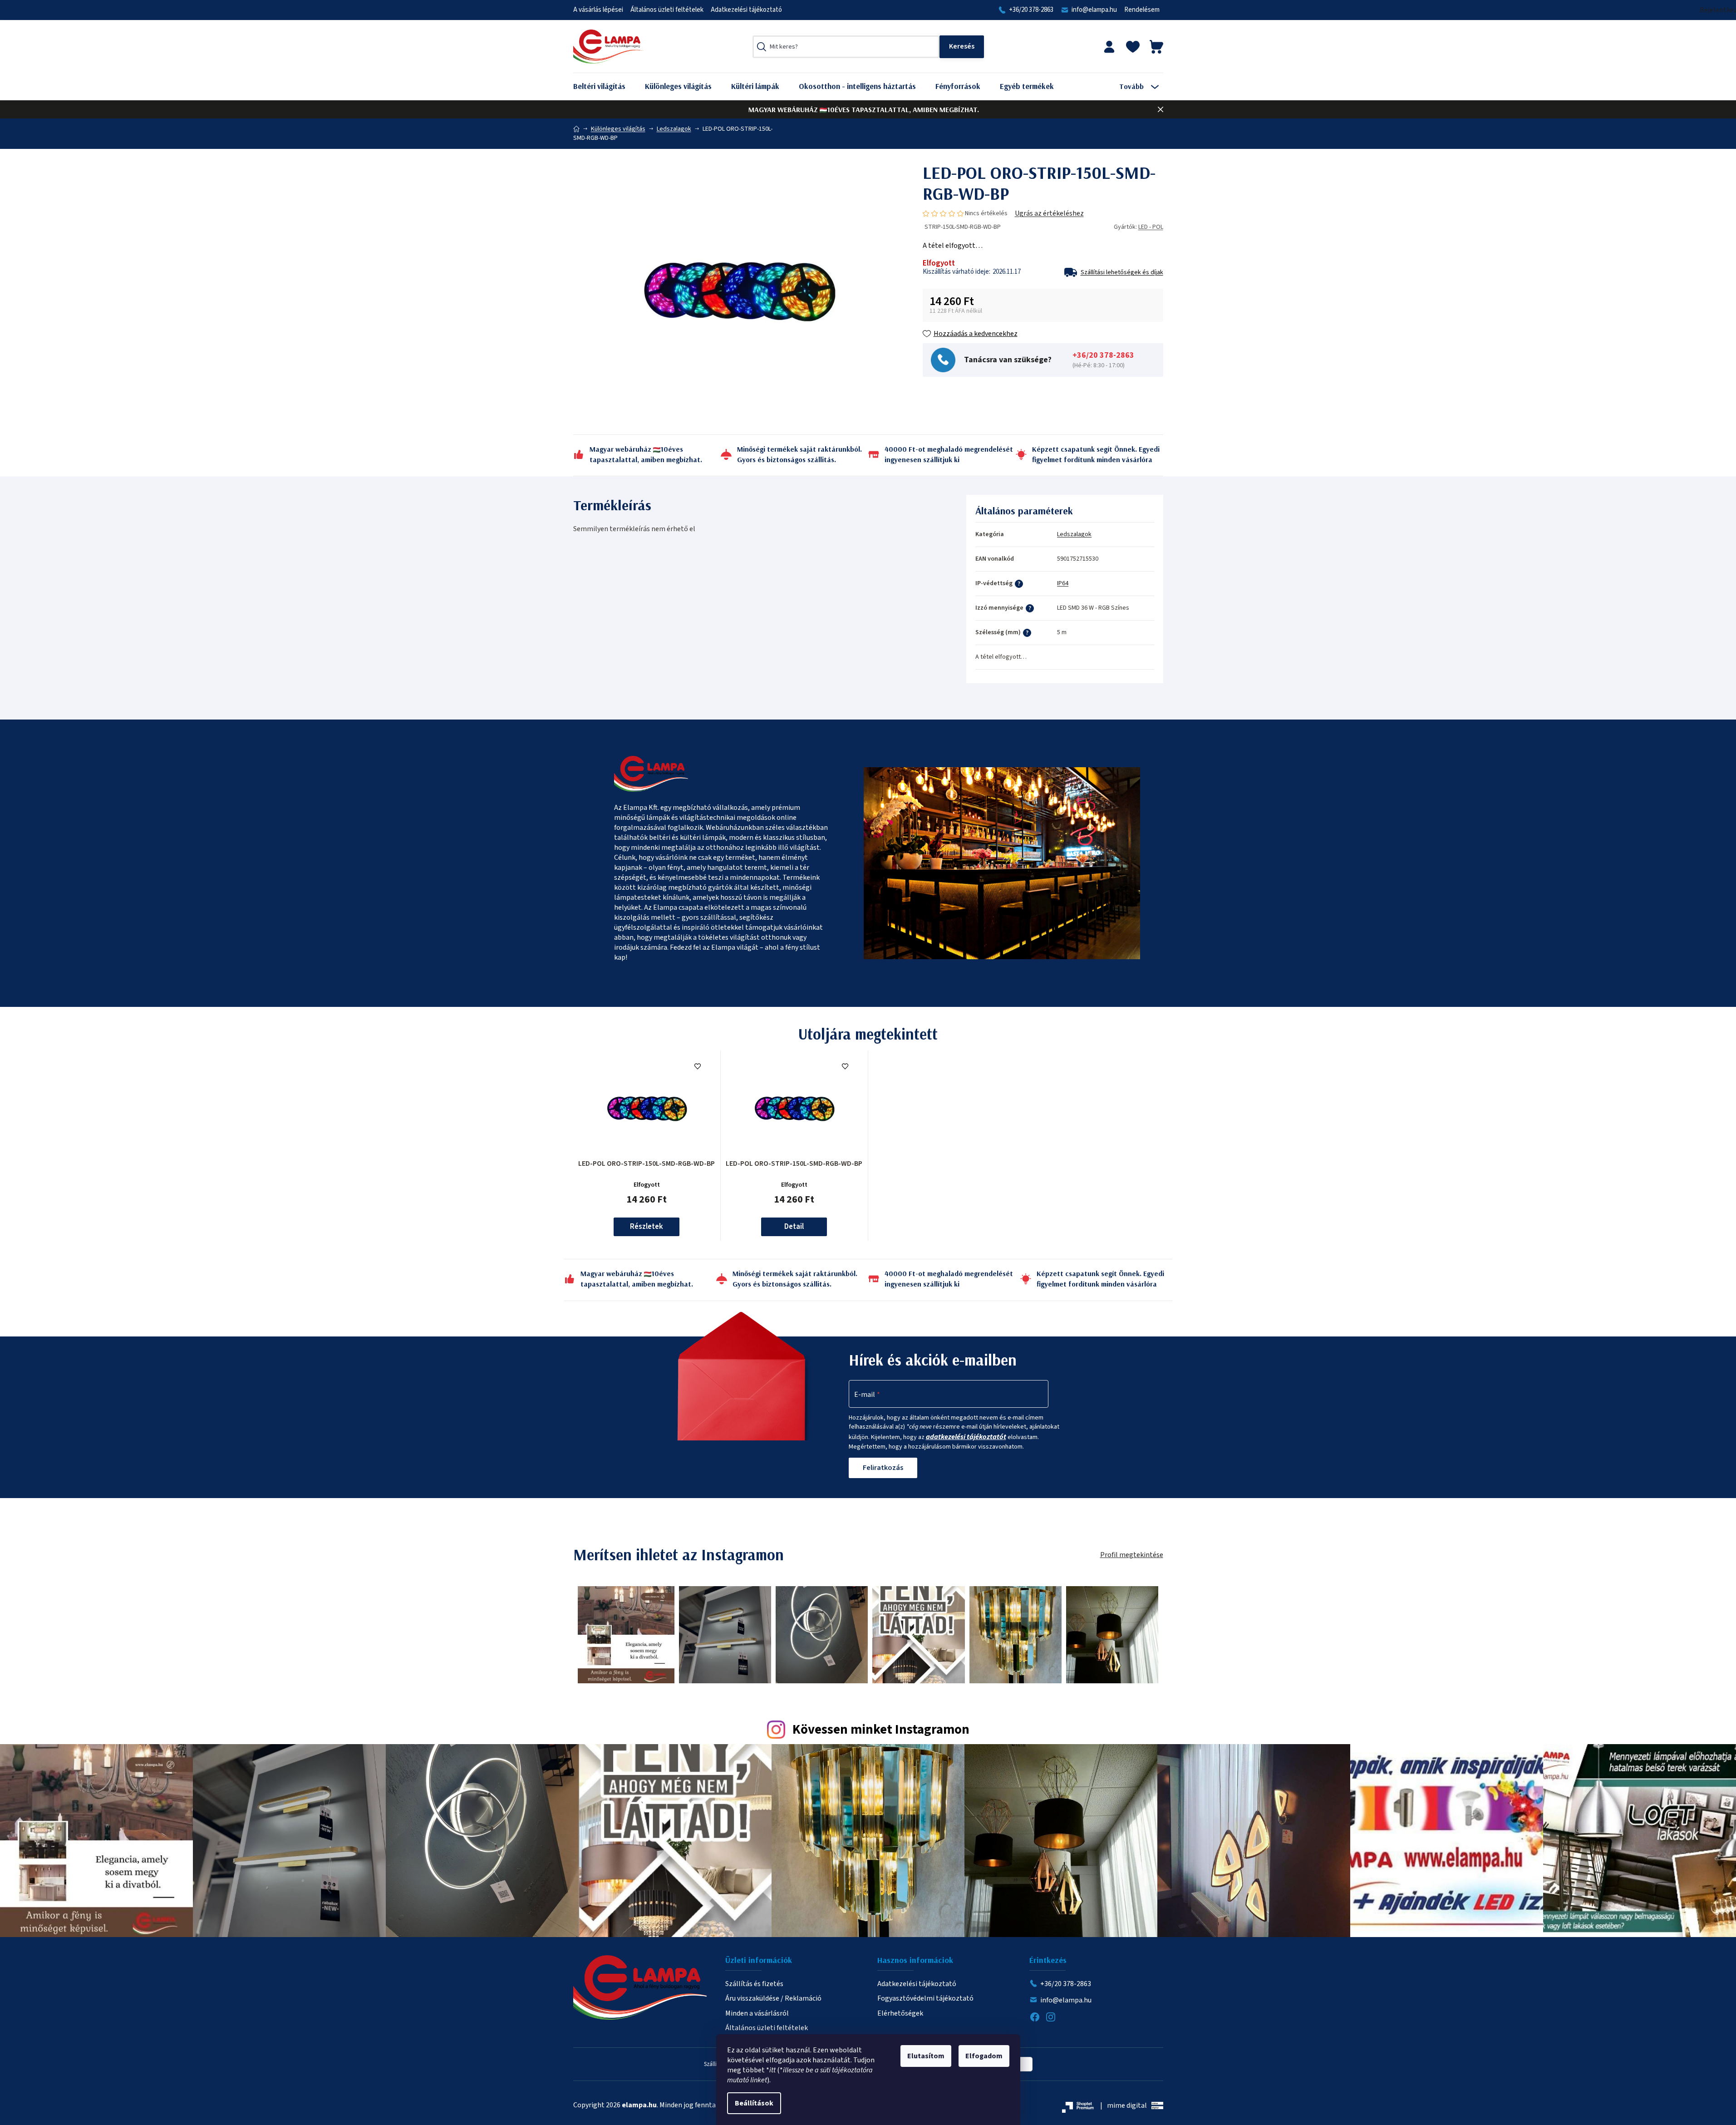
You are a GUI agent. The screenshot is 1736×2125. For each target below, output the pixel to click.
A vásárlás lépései (598, 10)
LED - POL (1151, 227)
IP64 (1063, 583)
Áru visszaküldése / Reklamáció (773, 1998)
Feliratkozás (883, 1468)
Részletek (647, 1227)
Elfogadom (984, 2056)
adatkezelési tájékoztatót (966, 1437)
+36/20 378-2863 (1031, 10)
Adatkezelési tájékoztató (746, 10)
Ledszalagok (1074, 534)
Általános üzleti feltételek (667, 10)
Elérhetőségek (900, 2013)
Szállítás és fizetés (754, 1984)
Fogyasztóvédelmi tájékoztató (925, 1998)
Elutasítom (926, 2056)
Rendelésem (1142, 10)
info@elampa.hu (1094, 10)
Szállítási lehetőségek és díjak (1122, 272)
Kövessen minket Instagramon (881, 1730)
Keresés (962, 47)
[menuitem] (606, 86)
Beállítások (754, 2103)
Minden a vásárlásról (757, 2013)
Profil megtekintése (1132, 1555)
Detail (794, 1227)
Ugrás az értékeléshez (1049, 213)
